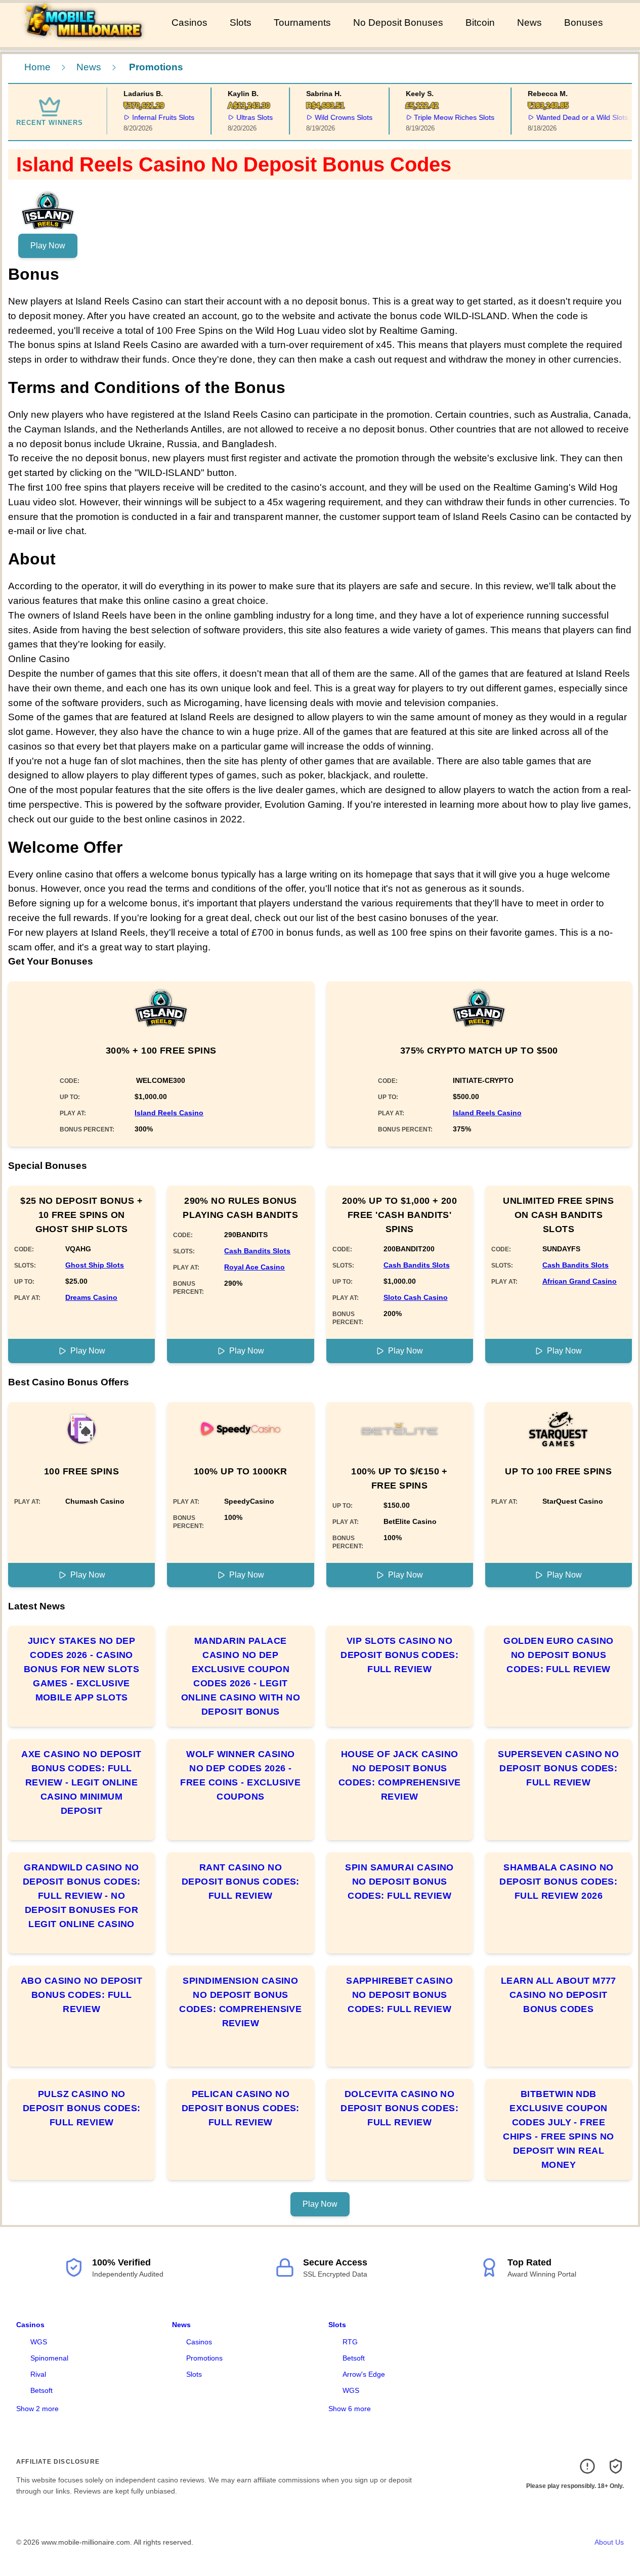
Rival (38, 2374)
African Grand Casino (580, 1281)
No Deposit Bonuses (398, 23)
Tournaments (302, 23)
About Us (609, 2542)
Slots (241, 23)
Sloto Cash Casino (416, 1297)
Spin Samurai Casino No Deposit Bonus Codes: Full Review (399, 1882)
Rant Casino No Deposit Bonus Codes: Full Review (241, 1882)
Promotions (204, 2358)
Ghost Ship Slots (95, 1265)
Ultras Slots (247, 117)
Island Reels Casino (169, 1113)
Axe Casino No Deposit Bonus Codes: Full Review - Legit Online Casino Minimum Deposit (81, 1782)
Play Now (48, 246)
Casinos (189, 23)
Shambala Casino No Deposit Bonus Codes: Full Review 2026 (558, 1882)
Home (37, 67)
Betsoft (41, 2390)
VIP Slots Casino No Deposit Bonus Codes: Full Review (399, 1655)
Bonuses (584, 23)
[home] (84, 40)
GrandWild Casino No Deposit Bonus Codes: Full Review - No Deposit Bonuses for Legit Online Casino (82, 1896)
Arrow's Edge (364, 2374)
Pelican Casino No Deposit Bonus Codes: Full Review (241, 2108)
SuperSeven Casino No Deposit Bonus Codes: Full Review (558, 1768)
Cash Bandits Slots (257, 1251)
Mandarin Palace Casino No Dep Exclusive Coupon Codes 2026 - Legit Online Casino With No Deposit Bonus (241, 1676)
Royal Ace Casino (254, 1267)
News (529, 23)
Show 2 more (37, 2409)
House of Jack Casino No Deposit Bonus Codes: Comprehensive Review (400, 1775)
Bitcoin (480, 23)
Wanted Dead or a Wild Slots (575, 117)
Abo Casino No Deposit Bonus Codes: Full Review (81, 1995)
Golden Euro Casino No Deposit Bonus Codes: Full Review (558, 1655)
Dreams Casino (91, 1297)
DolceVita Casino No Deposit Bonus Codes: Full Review (399, 2108)
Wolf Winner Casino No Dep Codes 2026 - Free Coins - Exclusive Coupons (240, 1775)
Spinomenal (49, 2358)
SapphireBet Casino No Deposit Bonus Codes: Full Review (399, 1995)
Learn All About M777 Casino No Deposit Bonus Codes (559, 1995)
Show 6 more (350, 2409)
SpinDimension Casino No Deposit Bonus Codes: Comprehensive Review (240, 2002)
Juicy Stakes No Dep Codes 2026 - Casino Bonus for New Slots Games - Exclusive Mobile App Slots (82, 1669)
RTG (350, 2342)
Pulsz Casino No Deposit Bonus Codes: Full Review (82, 2108)
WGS (39, 2342)
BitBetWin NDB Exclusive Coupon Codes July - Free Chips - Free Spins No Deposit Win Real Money (558, 2129)
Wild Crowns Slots (336, 117)
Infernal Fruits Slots (157, 117)
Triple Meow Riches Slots (447, 117)
